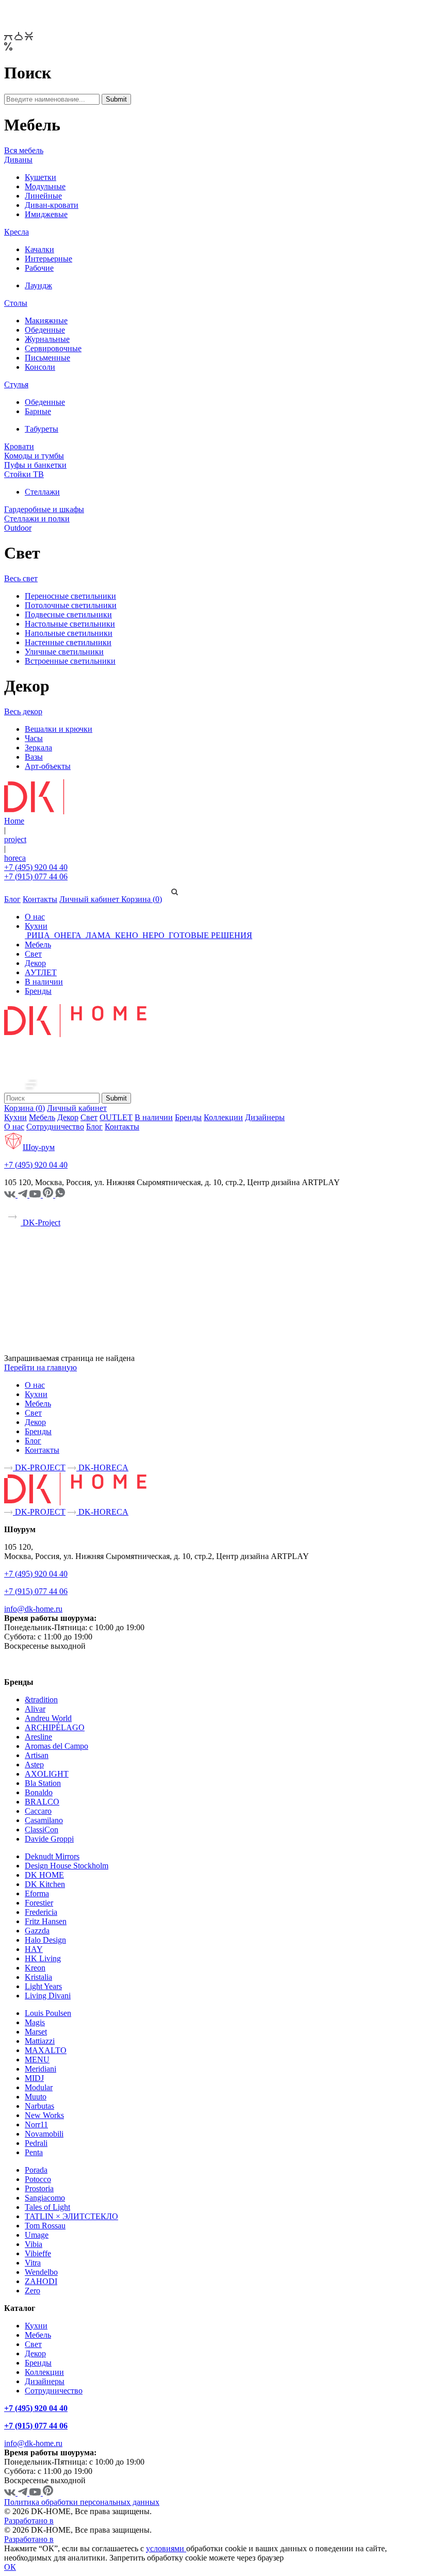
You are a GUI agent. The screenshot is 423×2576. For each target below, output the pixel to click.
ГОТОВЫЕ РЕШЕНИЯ (209, 935)
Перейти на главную (40, 1367)
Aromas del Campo (56, 1746)
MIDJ (34, 2078)
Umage (37, 2235)
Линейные (43, 196)
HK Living (43, 1958)
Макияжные (46, 321)
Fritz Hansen (46, 1921)
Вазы (34, 757)
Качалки (39, 249)
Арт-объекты (48, 766)
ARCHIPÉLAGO (55, 1727)
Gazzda (37, 1931)
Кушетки (40, 177)
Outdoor (18, 528)
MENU (37, 2060)
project (15, 839)
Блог (12, 899)
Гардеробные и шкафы (44, 509)
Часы (34, 738)
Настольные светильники (70, 624)
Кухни (36, 926)
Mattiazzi (40, 2041)
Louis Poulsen (48, 2013)
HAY (34, 1949)
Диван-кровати (52, 205)
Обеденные (45, 330)
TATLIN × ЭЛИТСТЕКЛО (71, 2216)
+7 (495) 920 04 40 (36, 867)
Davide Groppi (49, 1839)
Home (14, 821)
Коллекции (223, 1117)
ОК (10, 2567)
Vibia (34, 2244)
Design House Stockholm (67, 1866)
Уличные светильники (64, 652)
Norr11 (36, 2124)
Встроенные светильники (70, 661)
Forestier (39, 1903)
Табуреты (42, 429)
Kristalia (38, 1977)
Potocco (38, 2179)
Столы (16, 303)
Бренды (38, 991)
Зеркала (38, 748)
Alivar (35, 1709)
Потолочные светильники (71, 605)
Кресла (17, 232)
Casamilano (44, 1820)
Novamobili (44, 2134)
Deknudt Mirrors (52, 1856)
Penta (34, 2152)
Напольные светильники (69, 633)
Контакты (40, 899)
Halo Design (45, 1940)
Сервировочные (53, 348)
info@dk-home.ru (33, 1609)
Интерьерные (48, 259)
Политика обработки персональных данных (82, 2502)
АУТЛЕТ (41, 972)
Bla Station (43, 1783)
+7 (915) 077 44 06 (36, 876)
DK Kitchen (45, 1884)
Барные (38, 411)
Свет (33, 954)
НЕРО (153, 935)
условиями (166, 2548)
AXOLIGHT (47, 1774)
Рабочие (39, 268)
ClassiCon (42, 1830)
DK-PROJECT (39, 1467)
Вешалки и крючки (59, 729)
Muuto (36, 2097)
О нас (35, 917)
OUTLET (116, 1117)
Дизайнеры (265, 1117)
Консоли (40, 367)
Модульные (45, 186)
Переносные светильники (70, 596)
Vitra (33, 2263)
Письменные (47, 358)
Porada (36, 2170)
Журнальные (47, 339)
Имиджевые (46, 214)
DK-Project (40, 1223)
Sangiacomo (45, 2198)
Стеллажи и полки (37, 519)
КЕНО (127, 935)
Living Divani (48, 1996)
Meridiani (40, 2069)
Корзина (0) (142, 899)
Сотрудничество (55, 1127)
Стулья (16, 384)
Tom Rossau (45, 2226)
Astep (34, 1765)
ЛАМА (98, 935)
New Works (44, 2115)
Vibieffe (38, 2253)
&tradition (41, 1700)
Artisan (37, 1755)
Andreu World (48, 1718)
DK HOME (44, 1875)
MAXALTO (46, 2050)
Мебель (38, 945)
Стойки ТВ (24, 474)
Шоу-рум (39, 1147)
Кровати (19, 446)
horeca (15, 858)
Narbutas (39, 2106)
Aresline (38, 1737)
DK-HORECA (102, 1467)
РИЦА (38, 935)
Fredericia (41, 1912)
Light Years (43, 1986)
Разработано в (29, 2521)
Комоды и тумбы (34, 456)
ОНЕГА (68, 935)
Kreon (35, 1968)
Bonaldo (39, 1792)
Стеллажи (42, 492)
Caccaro (38, 1811)
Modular (39, 2087)
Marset (36, 2032)
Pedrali (36, 2143)
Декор (35, 963)
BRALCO (42, 1802)
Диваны (18, 160)
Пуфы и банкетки (35, 465)
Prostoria (39, 2188)
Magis (35, 2022)
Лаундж (38, 285)
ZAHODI (41, 2281)
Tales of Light (47, 2207)
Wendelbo (41, 2272)
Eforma (37, 1893)
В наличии (44, 982)
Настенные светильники (68, 642)
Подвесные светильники (68, 614)
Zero (32, 2291)
